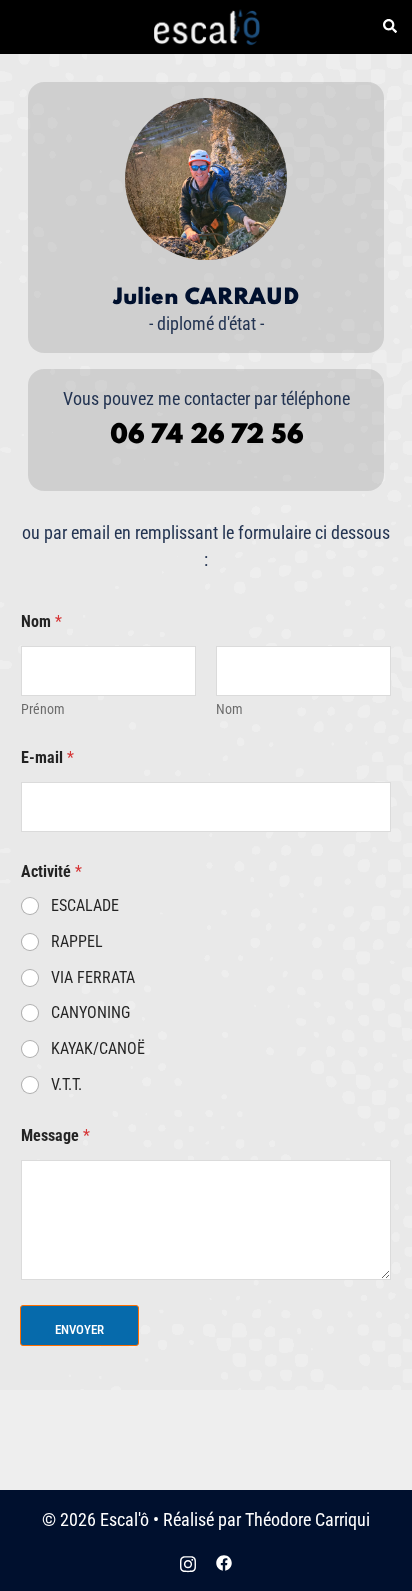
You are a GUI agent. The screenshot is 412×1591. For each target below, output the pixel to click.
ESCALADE (85, 905)
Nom (229, 709)
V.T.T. (66, 1084)
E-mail (47, 757)
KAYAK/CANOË (98, 1048)
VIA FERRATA (93, 977)
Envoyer (79, 1329)
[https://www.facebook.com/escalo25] (224, 1561)
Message (55, 1135)
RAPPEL (77, 941)
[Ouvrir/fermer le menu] (23, 26)
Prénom (43, 709)
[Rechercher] (389, 27)
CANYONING (90, 1012)
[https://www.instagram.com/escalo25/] (188, 1561)
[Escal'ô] (205, 25)
